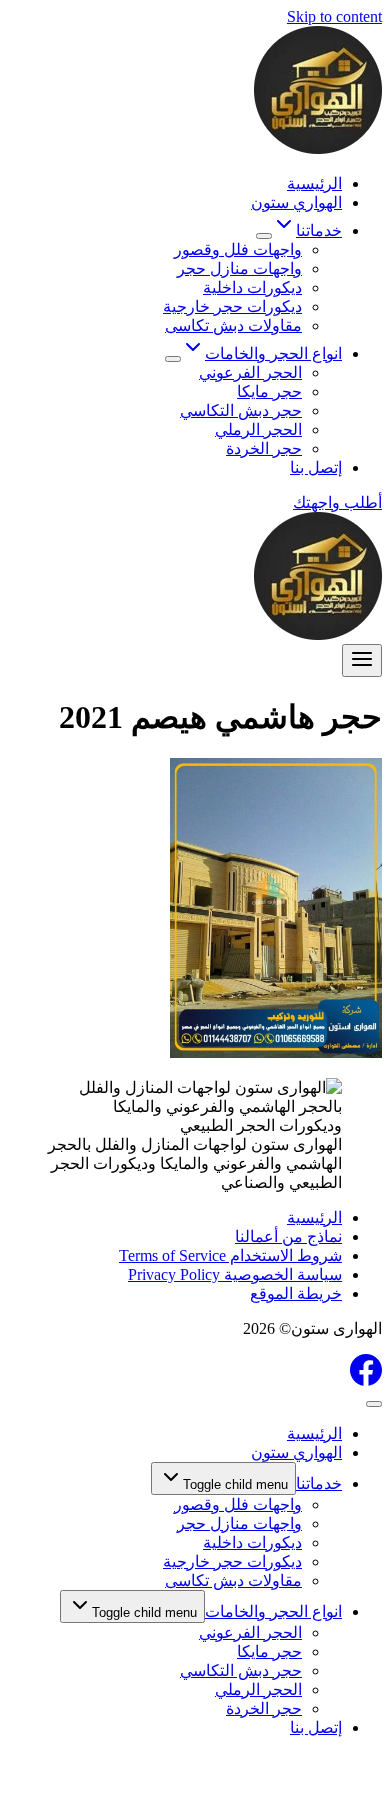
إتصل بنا (316, 467)
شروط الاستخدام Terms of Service (230, 1255)
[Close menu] (374, 1404)
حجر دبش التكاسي (241, 410)
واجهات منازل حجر (239, 268)
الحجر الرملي (258, 429)
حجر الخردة (264, 448)
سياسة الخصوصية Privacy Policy (235, 1274)
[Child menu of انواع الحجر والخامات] (173, 359)
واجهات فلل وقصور (238, 249)
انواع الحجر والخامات (273, 1611)
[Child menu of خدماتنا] (264, 236)
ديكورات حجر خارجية (232, 306)
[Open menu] (362, 660)
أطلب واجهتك (337, 502)
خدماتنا (319, 1483)
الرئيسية (314, 183)
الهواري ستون (296, 202)
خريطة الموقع (296, 1293)
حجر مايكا (269, 391)
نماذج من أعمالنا (288, 1236)
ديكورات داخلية (252, 287)
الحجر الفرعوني (250, 372)
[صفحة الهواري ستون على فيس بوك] (366, 1380)
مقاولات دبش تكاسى (233, 325)
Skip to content (334, 16)
